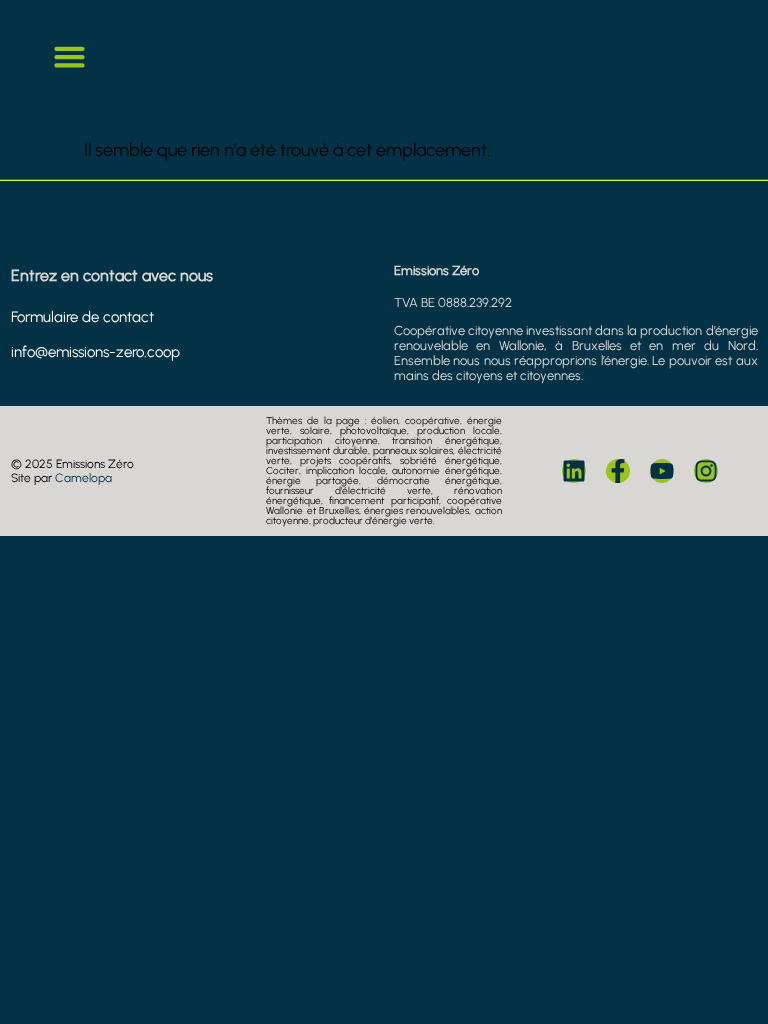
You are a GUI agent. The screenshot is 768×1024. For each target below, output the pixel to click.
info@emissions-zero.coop (95, 352)
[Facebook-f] (618, 471)
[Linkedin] (574, 471)
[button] (70, 57)
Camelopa (83, 478)
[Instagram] (706, 471)
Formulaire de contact (82, 317)
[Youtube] (662, 471)
